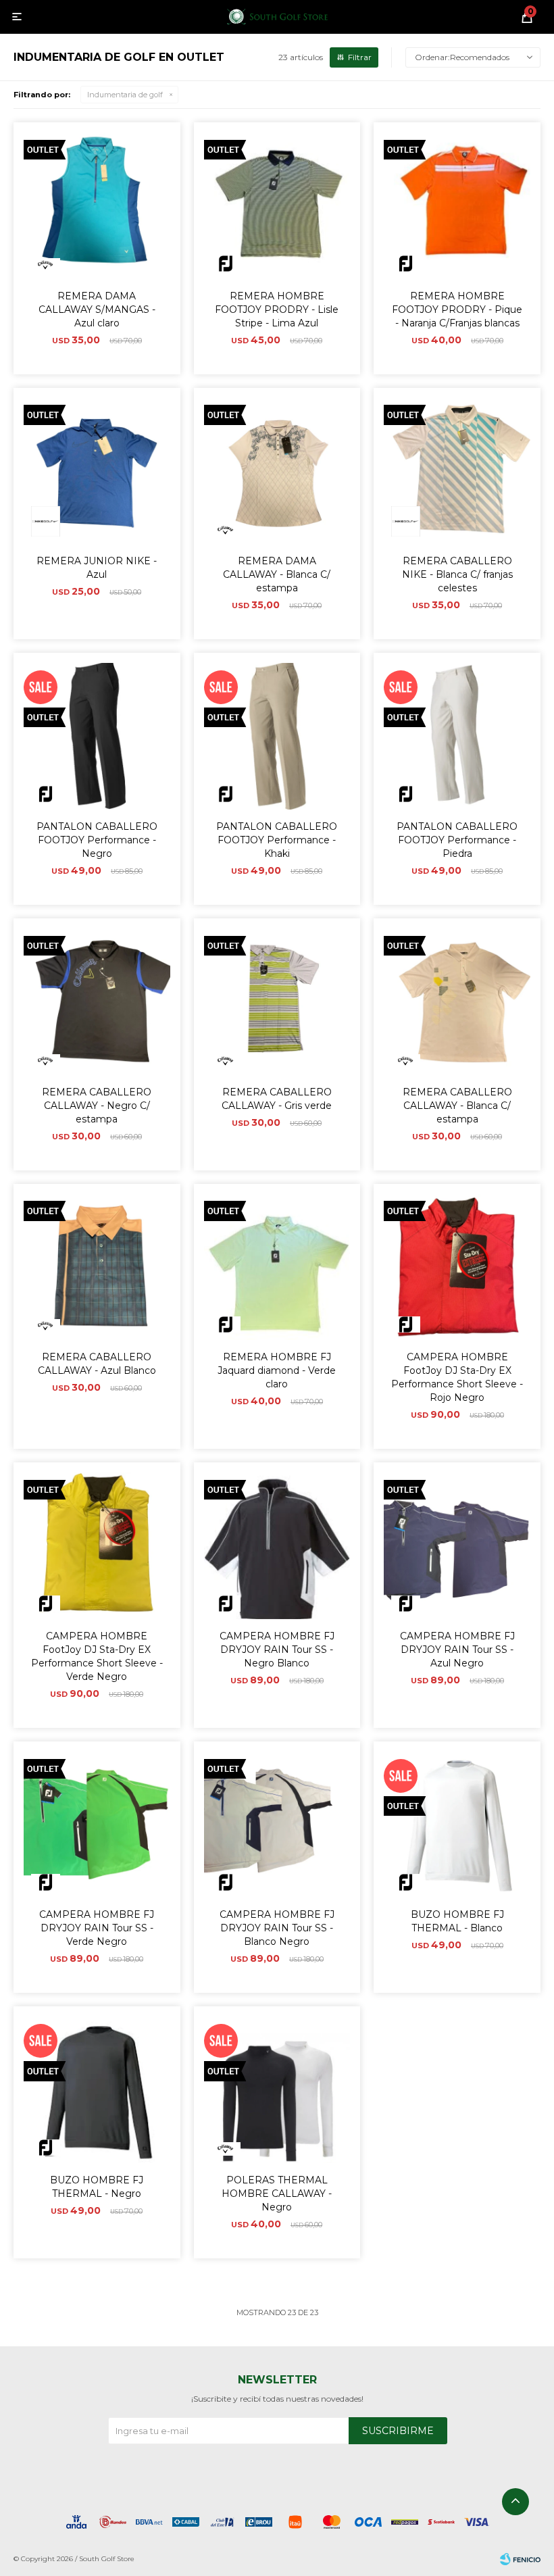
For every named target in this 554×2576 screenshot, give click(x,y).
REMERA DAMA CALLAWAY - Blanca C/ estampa (277, 574)
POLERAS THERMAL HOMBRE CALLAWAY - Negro (277, 2194)
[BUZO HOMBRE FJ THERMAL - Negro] (97, 2090)
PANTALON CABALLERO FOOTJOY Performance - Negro (97, 840)
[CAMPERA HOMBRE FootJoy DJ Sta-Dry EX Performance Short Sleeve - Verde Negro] (97, 1546)
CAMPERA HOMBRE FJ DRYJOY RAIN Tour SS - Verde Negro (97, 1928)
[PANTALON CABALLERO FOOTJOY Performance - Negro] (97, 736)
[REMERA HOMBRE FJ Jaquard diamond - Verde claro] (277, 1267)
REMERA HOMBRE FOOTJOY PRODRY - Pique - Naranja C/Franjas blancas (457, 309)
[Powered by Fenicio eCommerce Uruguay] (520, 2559)
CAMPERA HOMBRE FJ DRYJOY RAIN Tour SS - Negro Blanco (277, 1650)
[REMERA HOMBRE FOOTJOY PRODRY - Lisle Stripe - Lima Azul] (277, 206)
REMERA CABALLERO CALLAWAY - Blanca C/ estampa (457, 1106)
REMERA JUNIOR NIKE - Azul (97, 568)
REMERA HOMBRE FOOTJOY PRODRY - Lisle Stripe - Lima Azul (277, 309)
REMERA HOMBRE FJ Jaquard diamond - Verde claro (277, 1370)
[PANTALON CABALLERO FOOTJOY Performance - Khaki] (277, 736)
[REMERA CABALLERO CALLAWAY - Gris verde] (277, 1002)
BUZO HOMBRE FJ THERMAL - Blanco (457, 1921)
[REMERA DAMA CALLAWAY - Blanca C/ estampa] (277, 471)
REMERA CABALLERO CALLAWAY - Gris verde (277, 1099)
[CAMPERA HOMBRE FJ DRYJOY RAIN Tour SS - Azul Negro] (457, 1546)
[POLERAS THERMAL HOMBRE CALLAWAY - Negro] (277, 2090)
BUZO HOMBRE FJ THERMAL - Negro (97, 2187)
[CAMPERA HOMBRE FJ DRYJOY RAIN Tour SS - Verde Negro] (97, 1825)
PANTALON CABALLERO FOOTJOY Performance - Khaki (277, 840)
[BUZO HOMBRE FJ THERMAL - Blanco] (457, 1825)
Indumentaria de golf (125, 95)
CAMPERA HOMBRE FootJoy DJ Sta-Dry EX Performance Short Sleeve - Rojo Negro (457, 1377)
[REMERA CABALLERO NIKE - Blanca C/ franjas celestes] (457, 471)
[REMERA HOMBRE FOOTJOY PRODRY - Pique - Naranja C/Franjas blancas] (457, 206)
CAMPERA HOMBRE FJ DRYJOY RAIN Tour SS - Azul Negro (457, 1650)
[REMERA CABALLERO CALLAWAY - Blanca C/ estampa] (457, 1002)
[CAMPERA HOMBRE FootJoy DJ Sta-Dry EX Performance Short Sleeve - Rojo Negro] (457, 1267)
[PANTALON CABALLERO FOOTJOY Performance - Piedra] (457, 736)
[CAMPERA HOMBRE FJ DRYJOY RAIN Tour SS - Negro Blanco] (277, 1546)
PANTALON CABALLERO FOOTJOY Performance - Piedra (457, 840)
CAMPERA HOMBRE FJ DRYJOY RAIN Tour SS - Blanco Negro (277, 1928)
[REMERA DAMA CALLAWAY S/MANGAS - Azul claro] (97, 206)
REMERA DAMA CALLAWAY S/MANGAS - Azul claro (97, 309)
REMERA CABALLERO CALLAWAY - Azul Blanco (97, 1364)
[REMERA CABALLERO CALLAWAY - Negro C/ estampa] (97, 1002)
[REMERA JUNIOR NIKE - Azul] (97, 471)
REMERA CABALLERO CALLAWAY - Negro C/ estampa (97, 1106)
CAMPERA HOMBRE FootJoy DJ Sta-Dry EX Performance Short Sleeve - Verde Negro (97, 1656)
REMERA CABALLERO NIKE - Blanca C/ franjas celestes (457, 574)
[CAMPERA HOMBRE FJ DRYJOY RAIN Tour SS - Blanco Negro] (277, 1825)
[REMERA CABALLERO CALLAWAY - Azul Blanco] (97, 1267)
